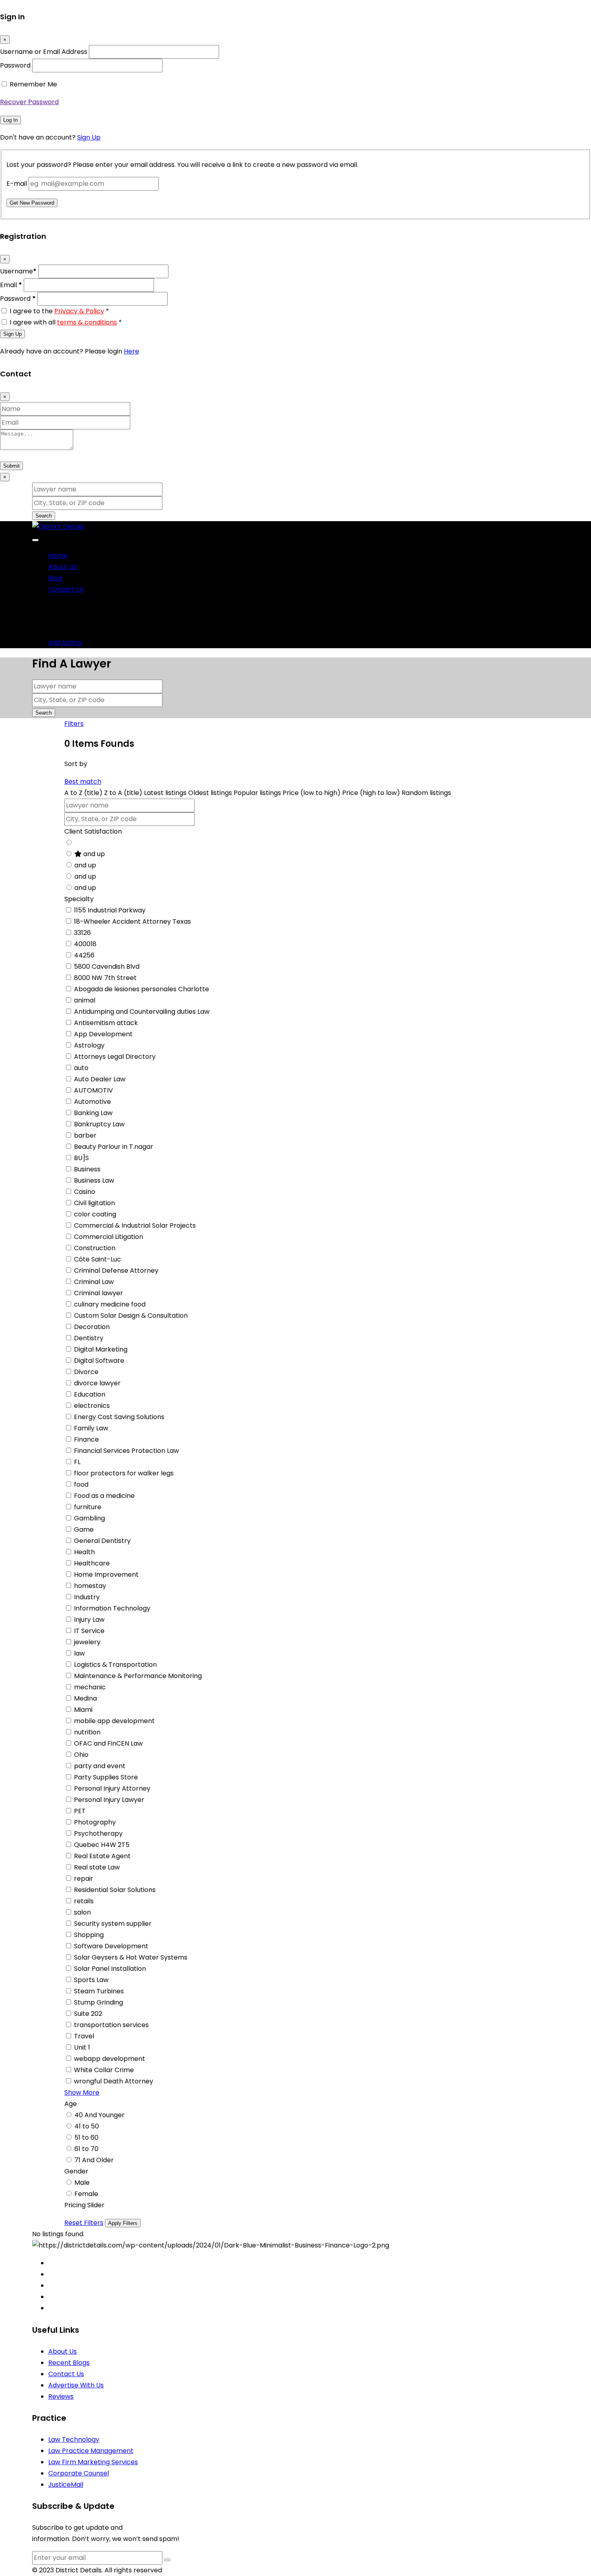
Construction (95, 1248)
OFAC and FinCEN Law (108, 1743)
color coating (95, 1214)
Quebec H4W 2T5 (102, 1845)
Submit (11, 466)
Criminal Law (94, 1282)
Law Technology (74, 2439)
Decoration (92, 1327)
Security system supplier (113, 1924)
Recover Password (29, 102)
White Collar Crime (104, 2070)
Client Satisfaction (93, 831)
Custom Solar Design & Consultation (131, 1316)
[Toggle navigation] (35, 540)
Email (11, 285)
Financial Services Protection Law (126, 1451)
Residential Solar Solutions (115, 1890)
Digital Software (99, 1361)
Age (71, 2104)
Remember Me (33, 84)
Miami (83, 1710)
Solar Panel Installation (110, 1969)
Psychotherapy (98, 1833)
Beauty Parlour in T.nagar (114, 1147)
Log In (10, 120)
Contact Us (66, 589)
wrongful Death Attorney (114, 2081)
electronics (92, 1406)
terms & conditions (87, 322)
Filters (74, 724)
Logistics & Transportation (115, 1665)
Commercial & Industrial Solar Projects (135, 1225)
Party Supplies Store (106, 1777)
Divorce (86, 1372)
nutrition (87, 1732)
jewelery (87, 1642)
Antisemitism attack (106, 1023)
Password (15, 65)
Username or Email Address (44, 52)
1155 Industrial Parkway (110, 910)
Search (44, 516)
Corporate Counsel (79, 2473)
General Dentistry (102, 1541)
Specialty (79, 899)
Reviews (61, 2396)
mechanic (90, 1687)
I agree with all (66, 322)
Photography (95, 1822)
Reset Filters (84, 2223)
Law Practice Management (91, 2451)
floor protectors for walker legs (124, 1473)
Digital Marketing (101, 1349)
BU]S (81, 1158)
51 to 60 (86, 2137)
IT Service (89, 1631)
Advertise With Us (76, 2385)
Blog (55, 578)
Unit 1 (82, 2047)
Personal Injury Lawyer (109, 1800)
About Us (63, 567)
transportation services (111, 2025)
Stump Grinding (98, 2002)
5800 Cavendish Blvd (107, 967)
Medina (85, 1698)
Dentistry (89, 1338)
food (81, 1484)
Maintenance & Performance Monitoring (138, 1676)
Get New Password (32, 203)
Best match (83, 782)
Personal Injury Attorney (112, 1788)
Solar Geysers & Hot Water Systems (131, 1957)
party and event (100, 1766)
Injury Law (89, 1620)
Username (18, 271)
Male (82, 2183)
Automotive (92, 1102)
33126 (82, 933)
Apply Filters (123, 2223)
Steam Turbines (99, 1991)
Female (86, 2194)
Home (58, 556)
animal (85, 1000)
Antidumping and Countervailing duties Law (142, 1012)
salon (82, 1912)
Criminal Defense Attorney (116, 1271)
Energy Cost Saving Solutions (119, 1417)
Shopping (89, 1935)
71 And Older (94, 2160)
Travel (84, 2036)
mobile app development (114, 1721)
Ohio (81, 1755)
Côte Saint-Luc (97, 1259)
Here (131, 351)
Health (84, 1552)
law (79, 1653)
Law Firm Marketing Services (93, 2462)
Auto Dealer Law (100, 1079)
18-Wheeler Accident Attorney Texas (132, 921)
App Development (103, 1034)
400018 (85, 944)
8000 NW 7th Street (105, 978)
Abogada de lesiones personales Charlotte (142, 989)
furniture (88, 1507)
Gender (76, 2171)
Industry (87, 1597)
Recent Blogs (69, 2363)
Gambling (89, 1518)
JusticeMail (66, 2485)
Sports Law (91, 1980)
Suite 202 (88, 2014)
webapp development (110, 2059)
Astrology (89, 1045)
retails (84, 1901)
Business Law (94, 1180)
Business (87, 1169)
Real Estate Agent (102, 1856)
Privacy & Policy (79, 311)
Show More (82, 2092)
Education (90, 1394)
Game (84, 1529)
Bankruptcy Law (99, 1124)
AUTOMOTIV (93, 1090)
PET (80, 1811)
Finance (86, 1439)
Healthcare (92, 1563)
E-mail (17, 184)
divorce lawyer (97, 1383)
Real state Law (97, 1867)
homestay (90, 1586)
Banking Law (93, 1113)
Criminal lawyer (98, 1293)
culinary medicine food (110, 1304)
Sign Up (89, 137)
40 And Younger (100, 2115)
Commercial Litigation (109, 1237)
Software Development (111, 1946)
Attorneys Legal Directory (115, 1057)
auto (81, 1068)
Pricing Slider (84, 2205)
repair (84, 1879)
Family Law (91, 1428)
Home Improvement (106, 1575)
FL (77, 1462)
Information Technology (112, 1608)
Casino (85, 1192)
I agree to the (59, 311)
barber (85, 1135)
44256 (84, 955)
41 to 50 (87, 2126)
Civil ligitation (94, 1203)
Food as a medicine (104, 1496)
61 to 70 (86, 2149)
